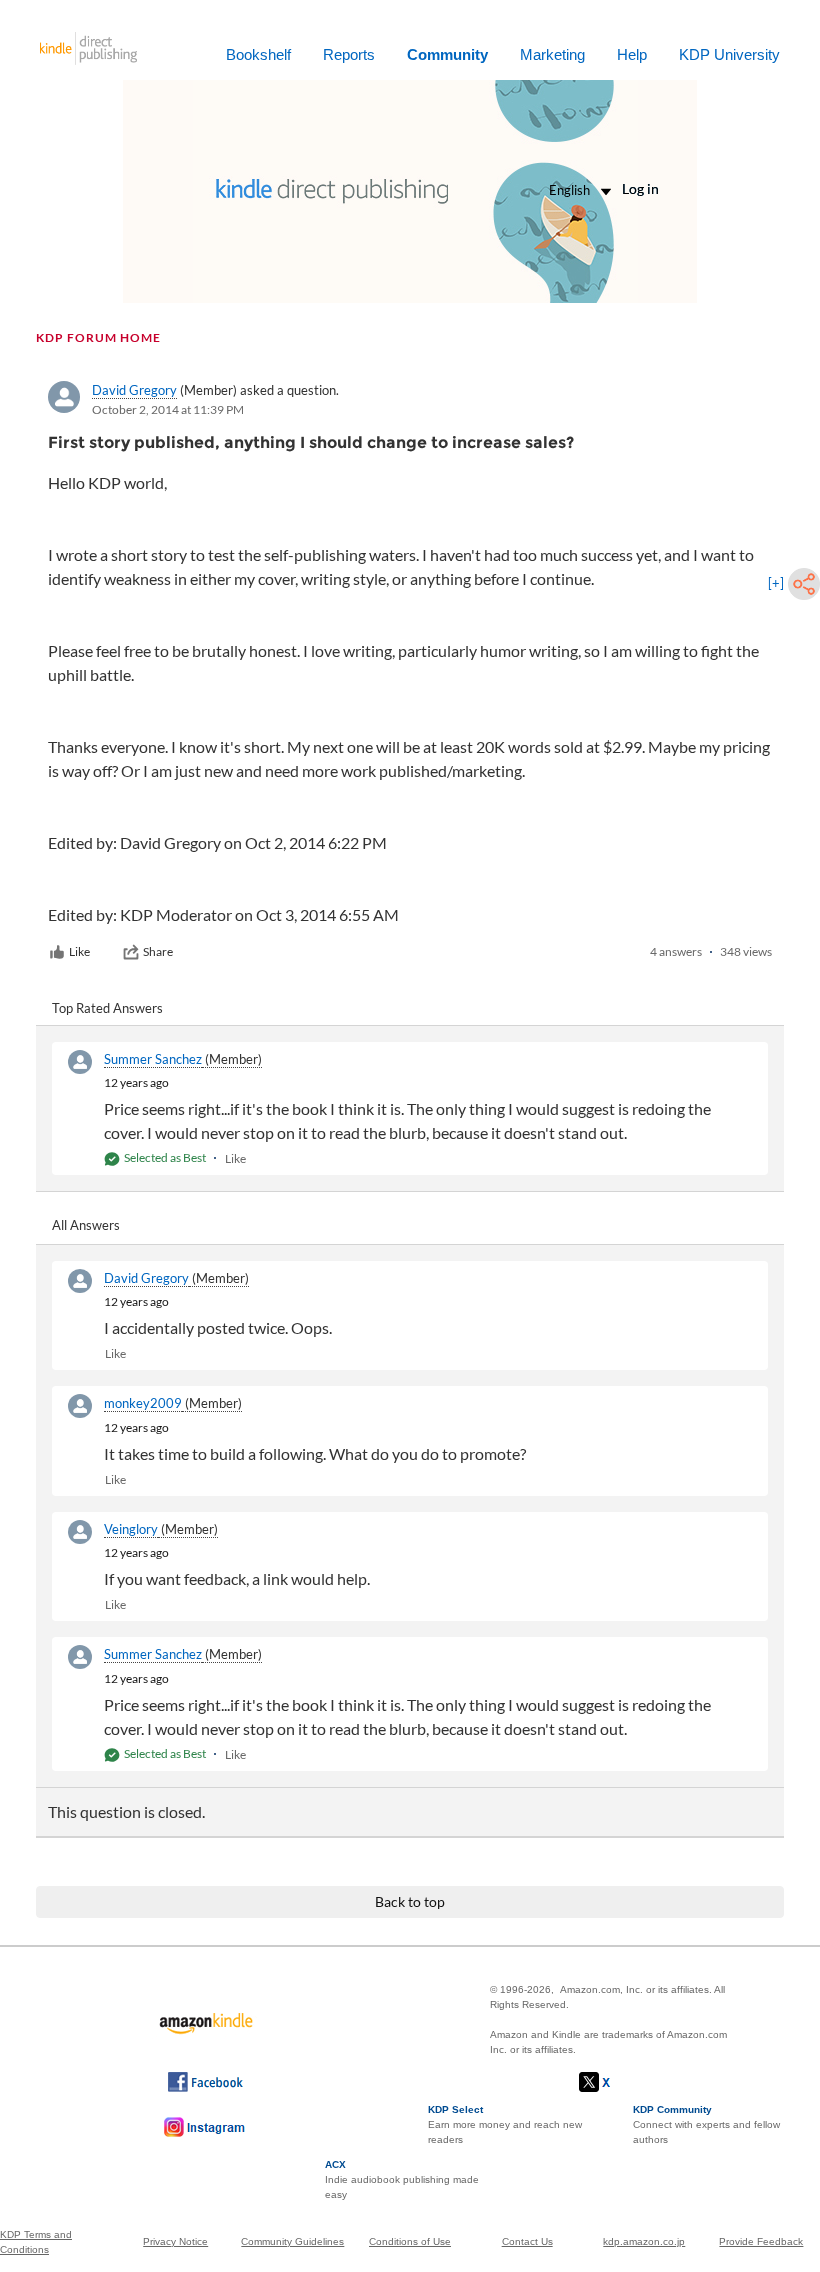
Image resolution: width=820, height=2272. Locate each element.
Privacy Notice (175, 2241)
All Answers (86, 1225)
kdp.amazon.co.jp (644, 2241)
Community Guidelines (292, 2241)
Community (447, 54)
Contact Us (527, 2241)
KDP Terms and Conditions (36, 2242)
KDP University (729, 54)
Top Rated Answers (107, 1008)
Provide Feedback (761, 2241)
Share (158, 951)
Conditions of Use (410, 2241)
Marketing (552, 54)
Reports (349, 54)
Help (632, 54)
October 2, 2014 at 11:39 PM (168, 409)
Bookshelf (258, 54)
